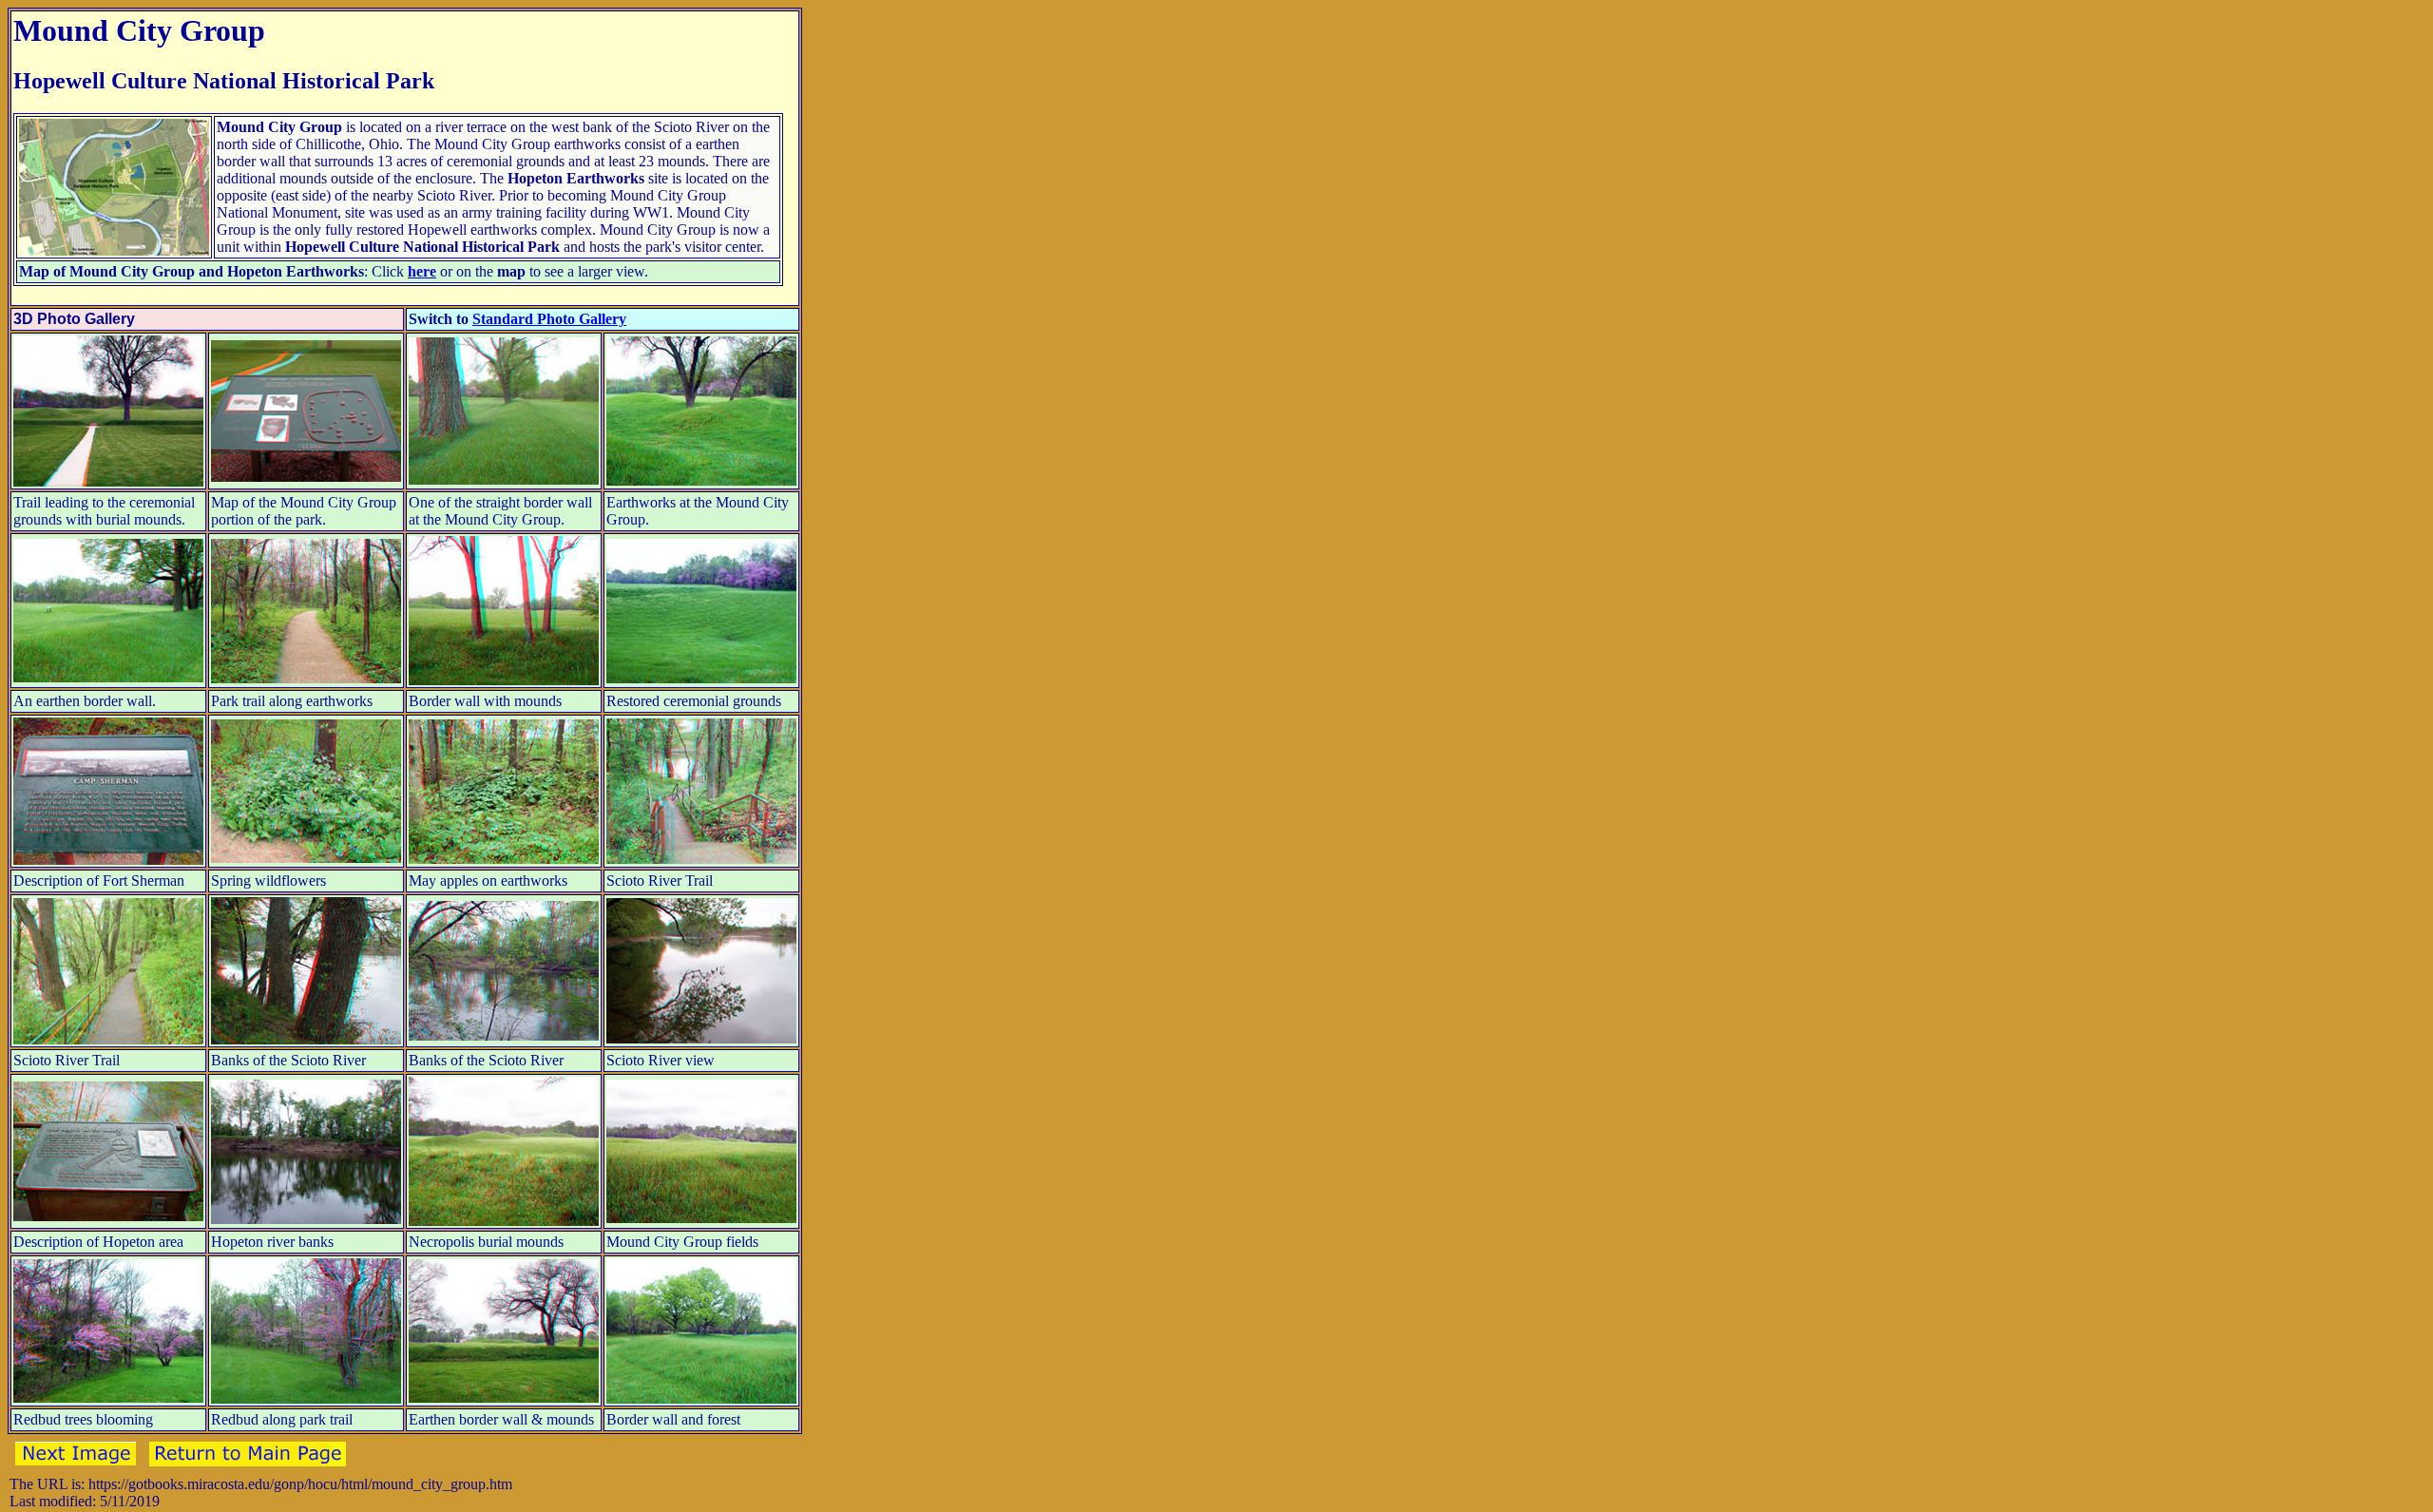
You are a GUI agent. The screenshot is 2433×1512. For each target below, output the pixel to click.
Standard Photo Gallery (549, 319)
